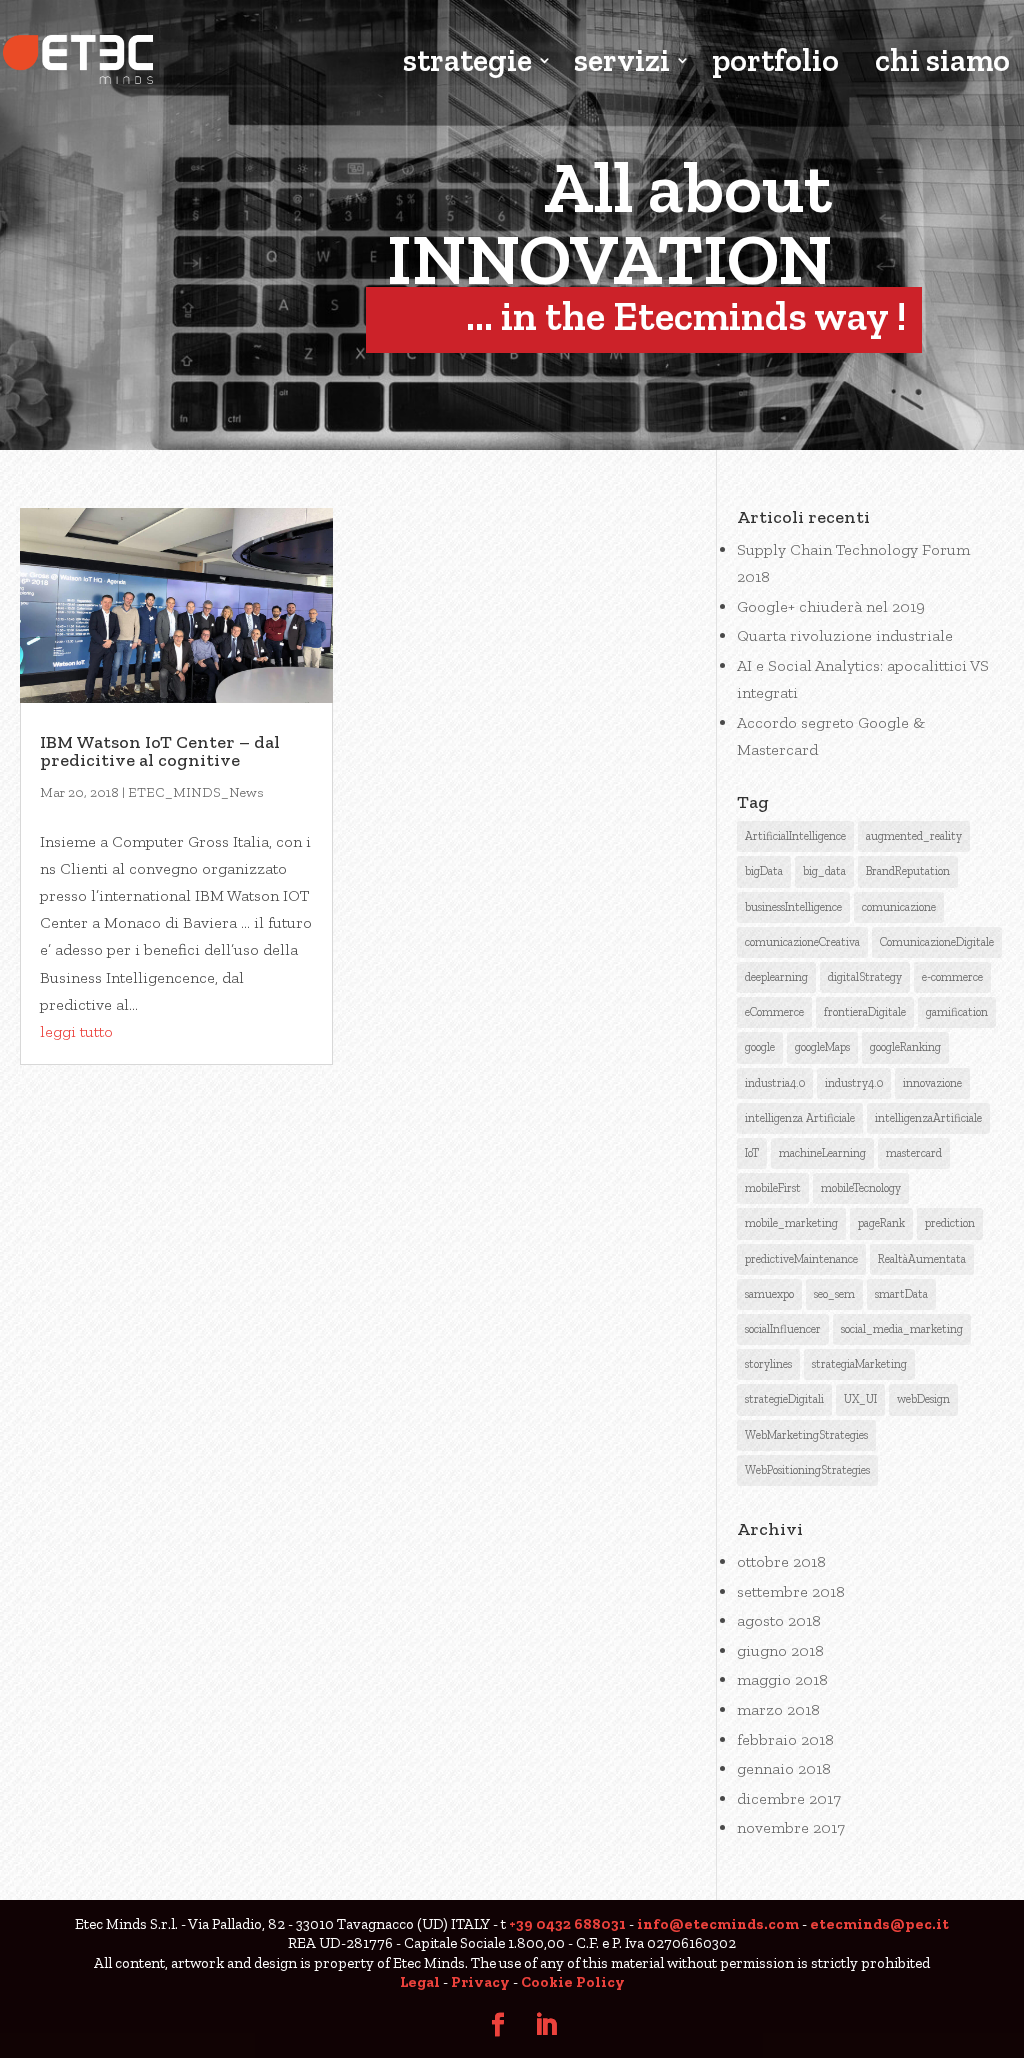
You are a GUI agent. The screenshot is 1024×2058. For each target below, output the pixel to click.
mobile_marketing (791, 1223)
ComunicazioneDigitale (937, 942)
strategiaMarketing (859, 1364)
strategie (467, 62)
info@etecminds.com (718, 1924)
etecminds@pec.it (879, 1924)
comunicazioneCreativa (802, 942)
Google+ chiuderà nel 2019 (831, 606)
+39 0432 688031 (567, 1924)
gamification (957, 1012)
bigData (764, 871)
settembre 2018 (791, 1591)
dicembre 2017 (789, 1798)
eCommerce (774, 1012)
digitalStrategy (865, 977)
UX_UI (860, 1399)
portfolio (775, 62)
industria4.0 (775, 1083)
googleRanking (905, 1047)
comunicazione (899, 907)
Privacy (480, 1982)
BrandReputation (908, 871)
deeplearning (776, 977)
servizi (622, 62)
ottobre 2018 (781, 1561)
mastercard (914, 1153)
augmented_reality (914, 836)
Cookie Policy (573, 1982)
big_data (824, 871)
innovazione (932, 1083)
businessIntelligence (793, 907)
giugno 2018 (780, 1650)
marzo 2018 (778, 1709)
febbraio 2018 (785, 1739)
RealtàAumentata (922, 1259)
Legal (420, 1982)
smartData (901, 1294)
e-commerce (952, 977)
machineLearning (822, 1153)
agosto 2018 (779, 1620)
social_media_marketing (902, 1329)
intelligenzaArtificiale (928, 1118)
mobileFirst (773, 1188)
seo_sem (834, 1294)
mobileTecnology (861, 1188)
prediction (950, 1223)
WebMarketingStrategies (806, 1435)
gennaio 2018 (784, 1768)
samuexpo (769, 1294)
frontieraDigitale (865, 1012)
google (760, 1047)
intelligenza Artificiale (800, 1118)
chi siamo (942, 62)
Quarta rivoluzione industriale (845, 635)
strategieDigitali (784, 1399)
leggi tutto (76, 1031)
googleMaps (822, 1047)
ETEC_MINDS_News (196, 792)
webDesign (923, 1399)
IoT (752, 1153)
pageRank (881, 1223)
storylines (768, 1364)
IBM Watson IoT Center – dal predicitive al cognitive (160, 751)
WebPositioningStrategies (807, 1470)
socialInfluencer (783, 1329)
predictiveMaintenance (801, 1259)
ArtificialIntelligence (795, 836)
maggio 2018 (782, 1679)
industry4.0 (854, 1083)
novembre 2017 (791, 1827)
